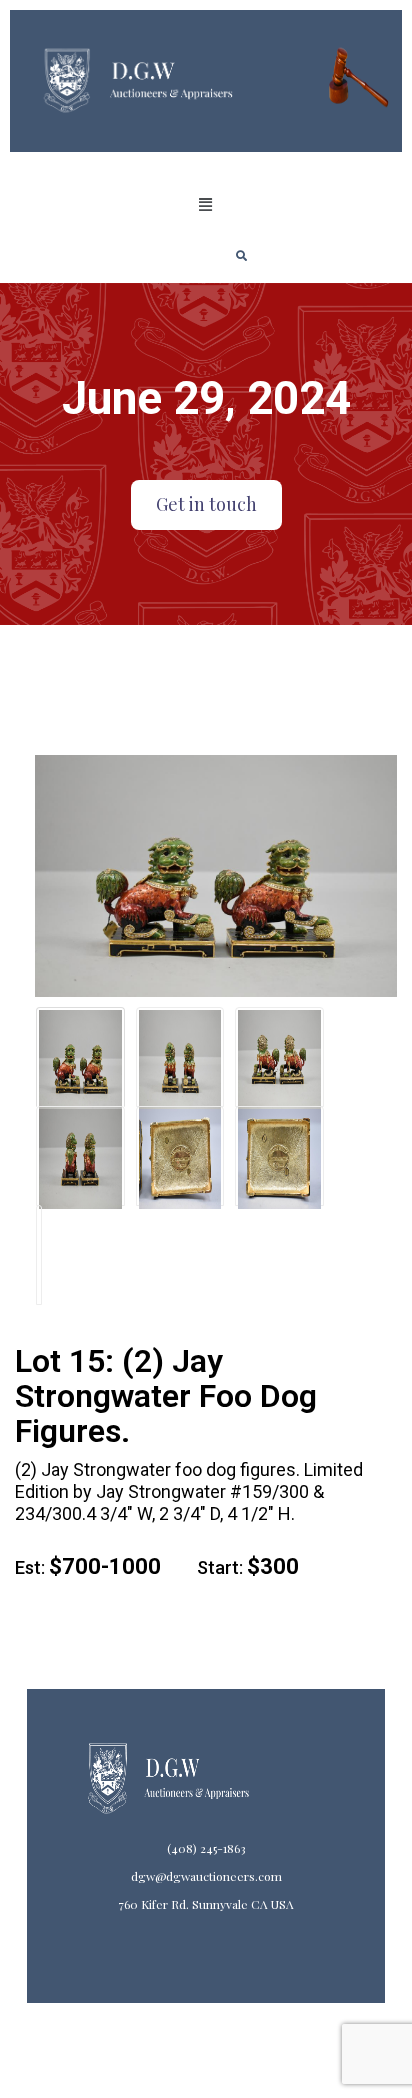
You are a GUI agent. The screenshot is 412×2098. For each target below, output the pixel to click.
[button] (206, 205)
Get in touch (206, 504)
